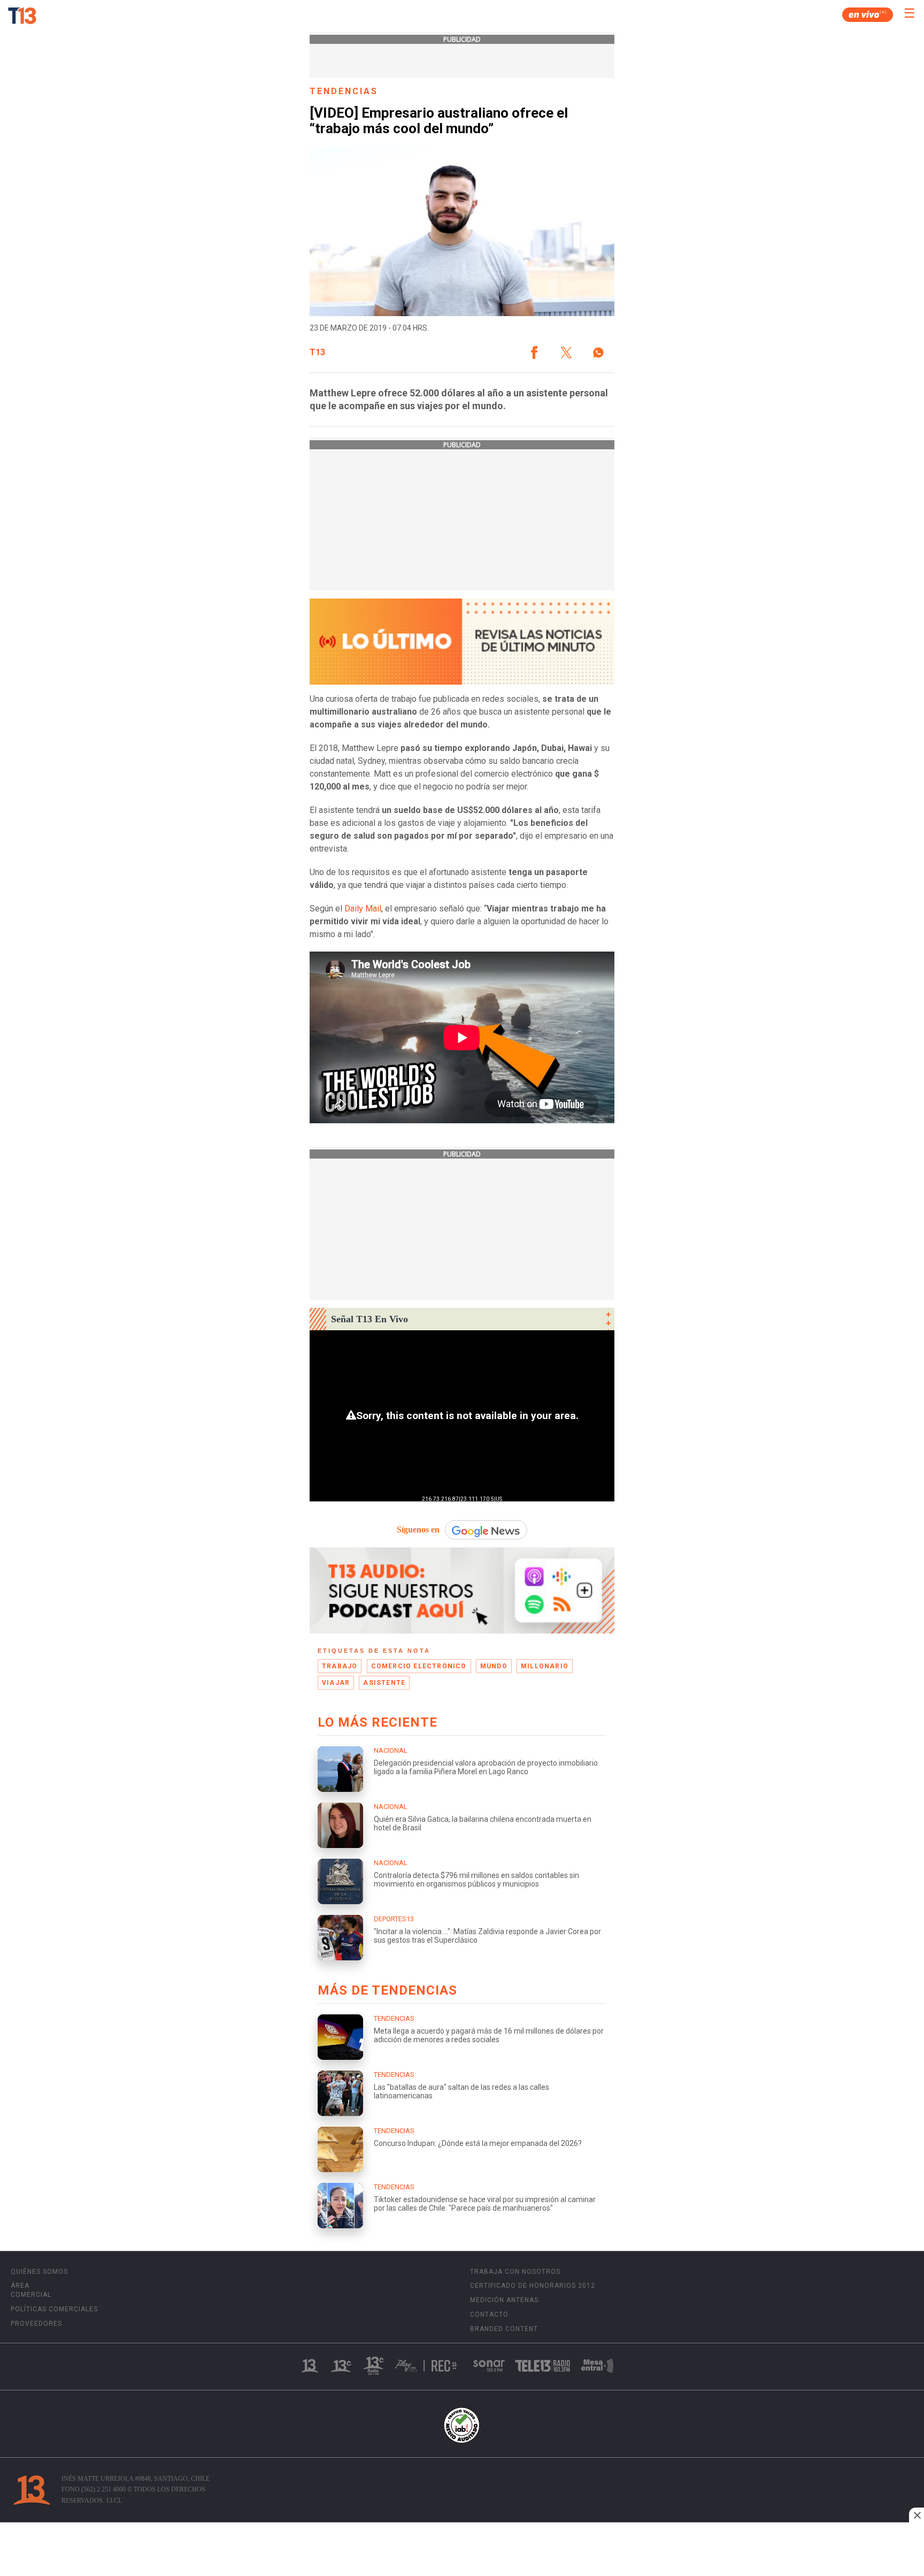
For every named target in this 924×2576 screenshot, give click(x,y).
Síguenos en (418, 1529)
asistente (384, 1683)
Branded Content (504, 2329)
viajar (336, 1683)
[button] (534, 352)
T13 (317, 352)
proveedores (36, 2324)
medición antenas (504, 2300)
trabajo (340, 1666)
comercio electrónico (419, 1666)
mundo (494, 1666)
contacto (489, 2314)
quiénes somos (39, 2272)
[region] (462, 2550)
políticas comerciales (54, 2309)
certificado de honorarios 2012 (533, 2286)
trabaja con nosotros (515, 2272)
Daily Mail (362, 908)
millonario (545, 1666)
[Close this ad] (917, 2515)
